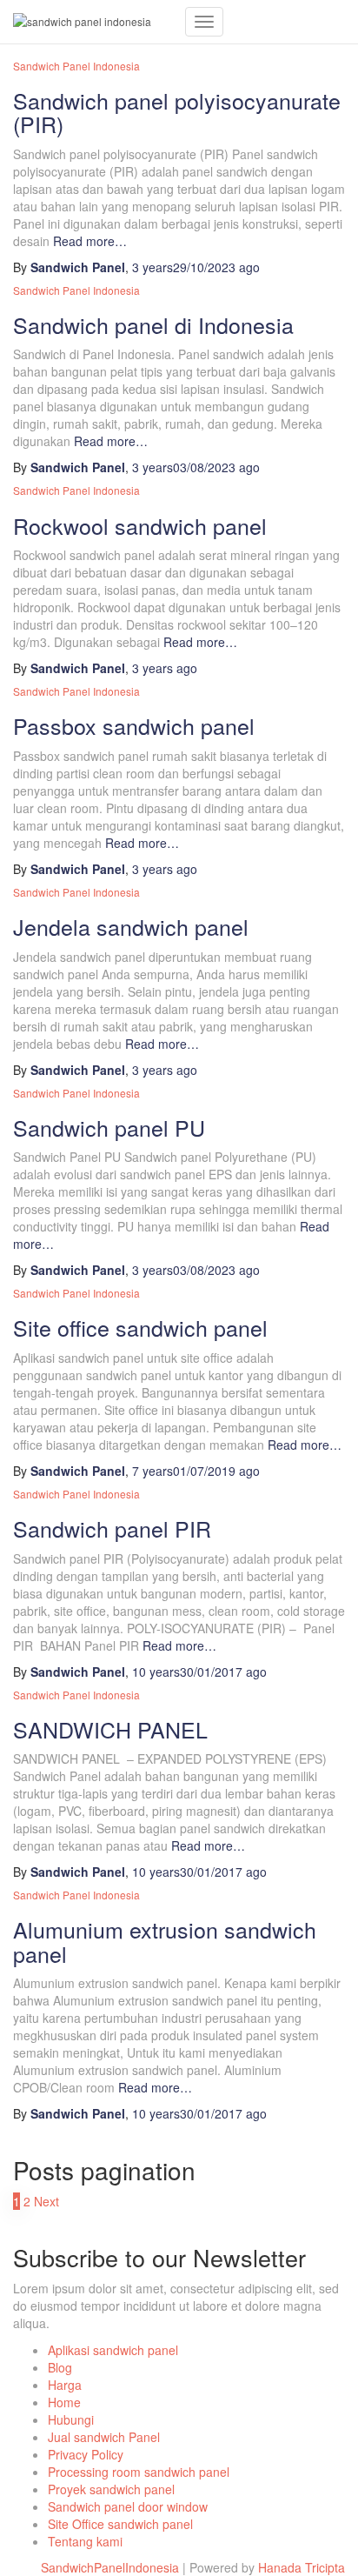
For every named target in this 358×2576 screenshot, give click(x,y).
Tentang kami (85, 2541)
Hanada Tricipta (302, 2567)
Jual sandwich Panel (104, 2437)
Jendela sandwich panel (131, 926)
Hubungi (71, 2419)
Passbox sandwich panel (134, 725)
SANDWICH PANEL (110, 1729)
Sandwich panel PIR (112, 1528)
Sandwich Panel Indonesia (76, 290)
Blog (60, 2367)
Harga (65, 2385)
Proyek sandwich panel (111, 2489)
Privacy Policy (86, 2454)
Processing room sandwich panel (139, 2472)
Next (46, 2201)
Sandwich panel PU (109, 1127)
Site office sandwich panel (140, 1327)
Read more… (88, 241)
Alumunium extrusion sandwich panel (165, 1941)
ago (196, 267)
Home (64, 2402)
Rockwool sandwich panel (140, 525)
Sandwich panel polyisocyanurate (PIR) (177, 112)
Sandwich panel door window (128, 2506)
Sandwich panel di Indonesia (153, 324)
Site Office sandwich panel (120, 2524)
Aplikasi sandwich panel (113, 2350)
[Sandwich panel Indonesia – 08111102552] (93, 22)
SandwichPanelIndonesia (110, 2567)
